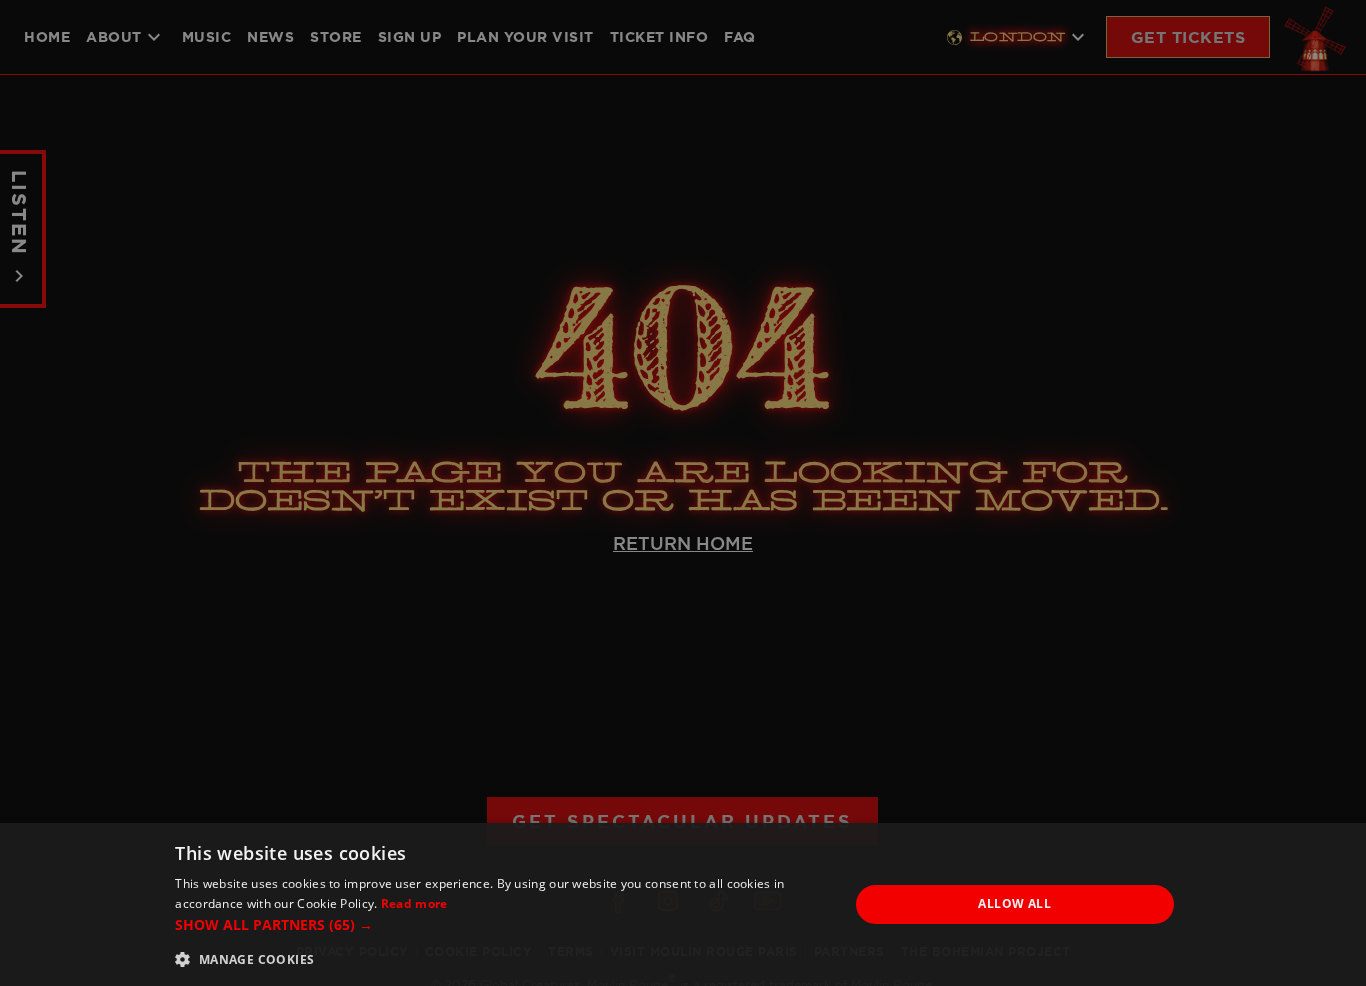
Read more (414, 903)
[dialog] (683, 904)
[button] (501, 924)
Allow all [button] (1014, 903)
